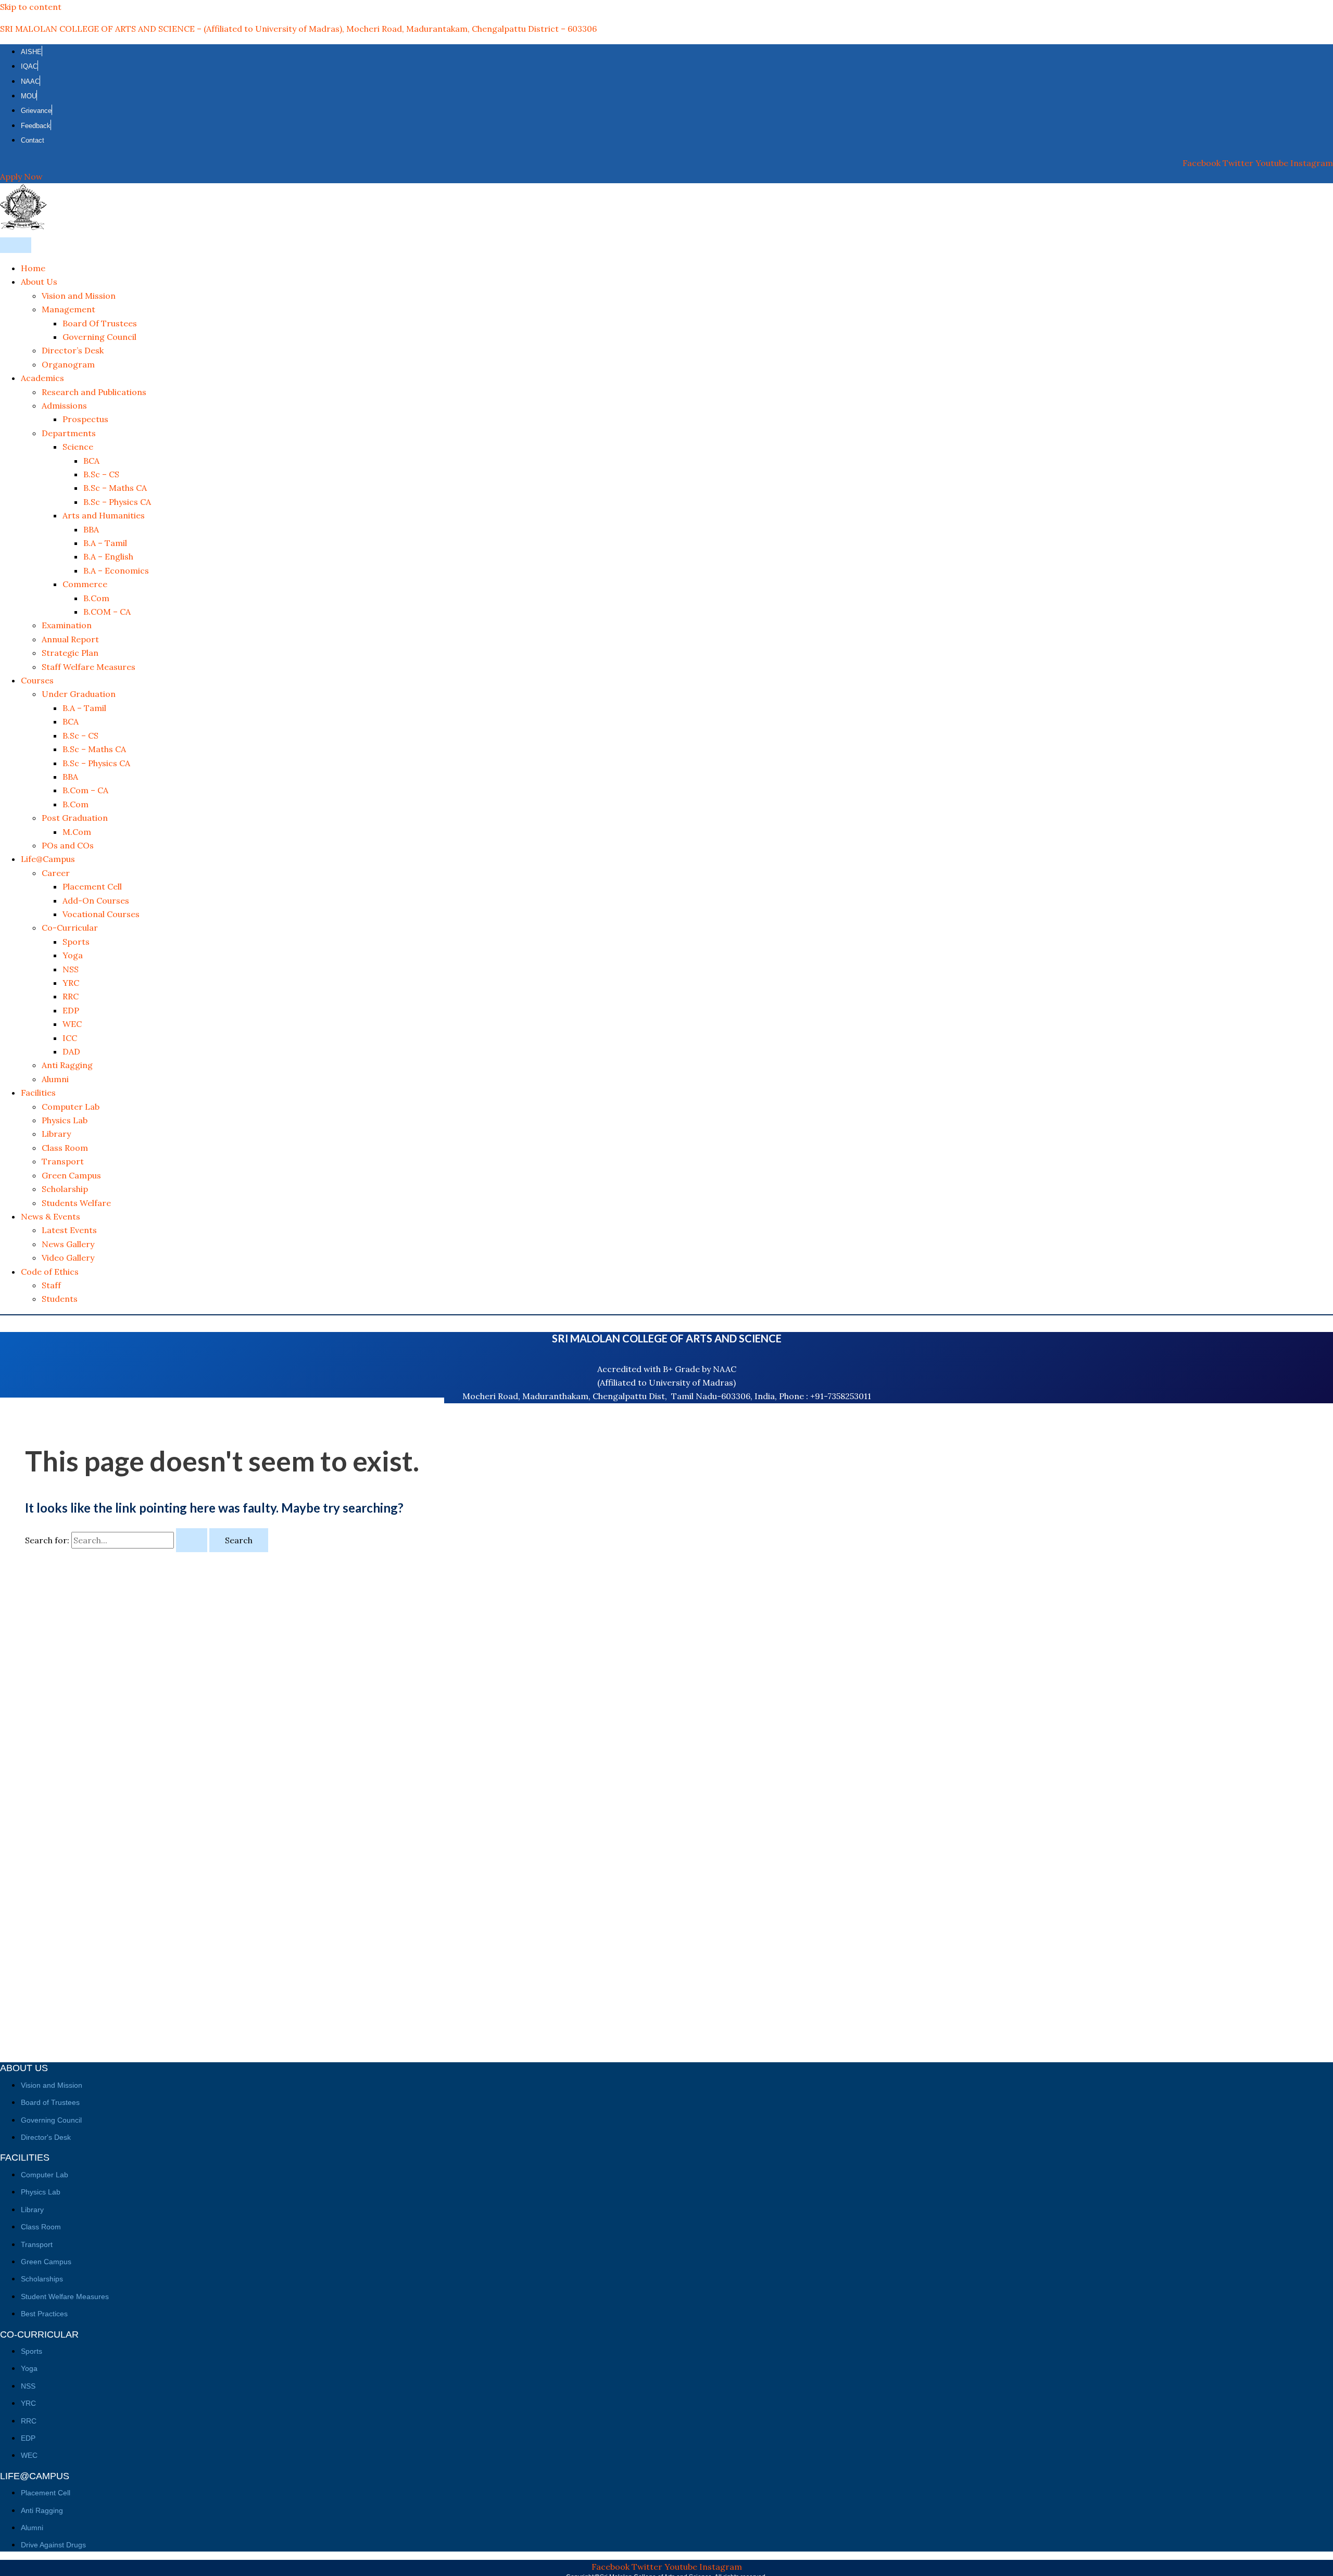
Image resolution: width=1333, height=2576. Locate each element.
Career (56, 873)
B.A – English (108, 556)
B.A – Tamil (105, 543)
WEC (72, 1024)
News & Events (51, 1216)
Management (68, 309)
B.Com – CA (85, 790)
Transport (63, 1161)
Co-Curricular (70, 928)
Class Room (65, 1148)
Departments (69, 433)
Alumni (55, 1079)
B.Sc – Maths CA (115, 488)
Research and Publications (94, 392)
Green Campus (71, 1175)
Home (33, 268)
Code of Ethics (50, 1272)
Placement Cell (92, 886)
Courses (37, 680)
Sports (76, 942)
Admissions (64, 405)
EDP (71, 1010)
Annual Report (70, 639)
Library (56, 1134)
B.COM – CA (107, 612)
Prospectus (85, 419)
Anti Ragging (67, 1065)
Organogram (68, 364)
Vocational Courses (101, 914)
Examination (67, 625)
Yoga (73, 955)
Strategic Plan (70, 653)
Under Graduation (79, 694)
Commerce (85, 584)
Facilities (38, 1093)
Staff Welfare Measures (89, 667)
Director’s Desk (73, 350)
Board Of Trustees (100, 323)
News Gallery (68, 1244)
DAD (71, 1051)
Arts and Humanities (104, 515)
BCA (91, 461)
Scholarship (65, 1189)
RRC (71, 996)
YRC (71, 983)
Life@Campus (48, 859)
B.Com (96, 598)
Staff (51, 1285)
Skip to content (31, 7)
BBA (91, 529)
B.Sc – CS (101, 474)
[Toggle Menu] (16, 245)
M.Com (77, 832)
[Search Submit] (192, 1540)
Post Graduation (75, 818)
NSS (71, 969)
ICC (70, 1038)
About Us (39, 282)
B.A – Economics (116, 570)
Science (78, 447)
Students (60, 1299)
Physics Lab (65, 1120)
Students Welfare (76, 1203)
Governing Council (99, 337)
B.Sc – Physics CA (117, 502)
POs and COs (68, 845)
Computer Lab (71, 1107)
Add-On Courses (96, 900)
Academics (42, 378)
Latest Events (69, 1230)
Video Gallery (68, 1258)
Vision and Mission (79, 296)
